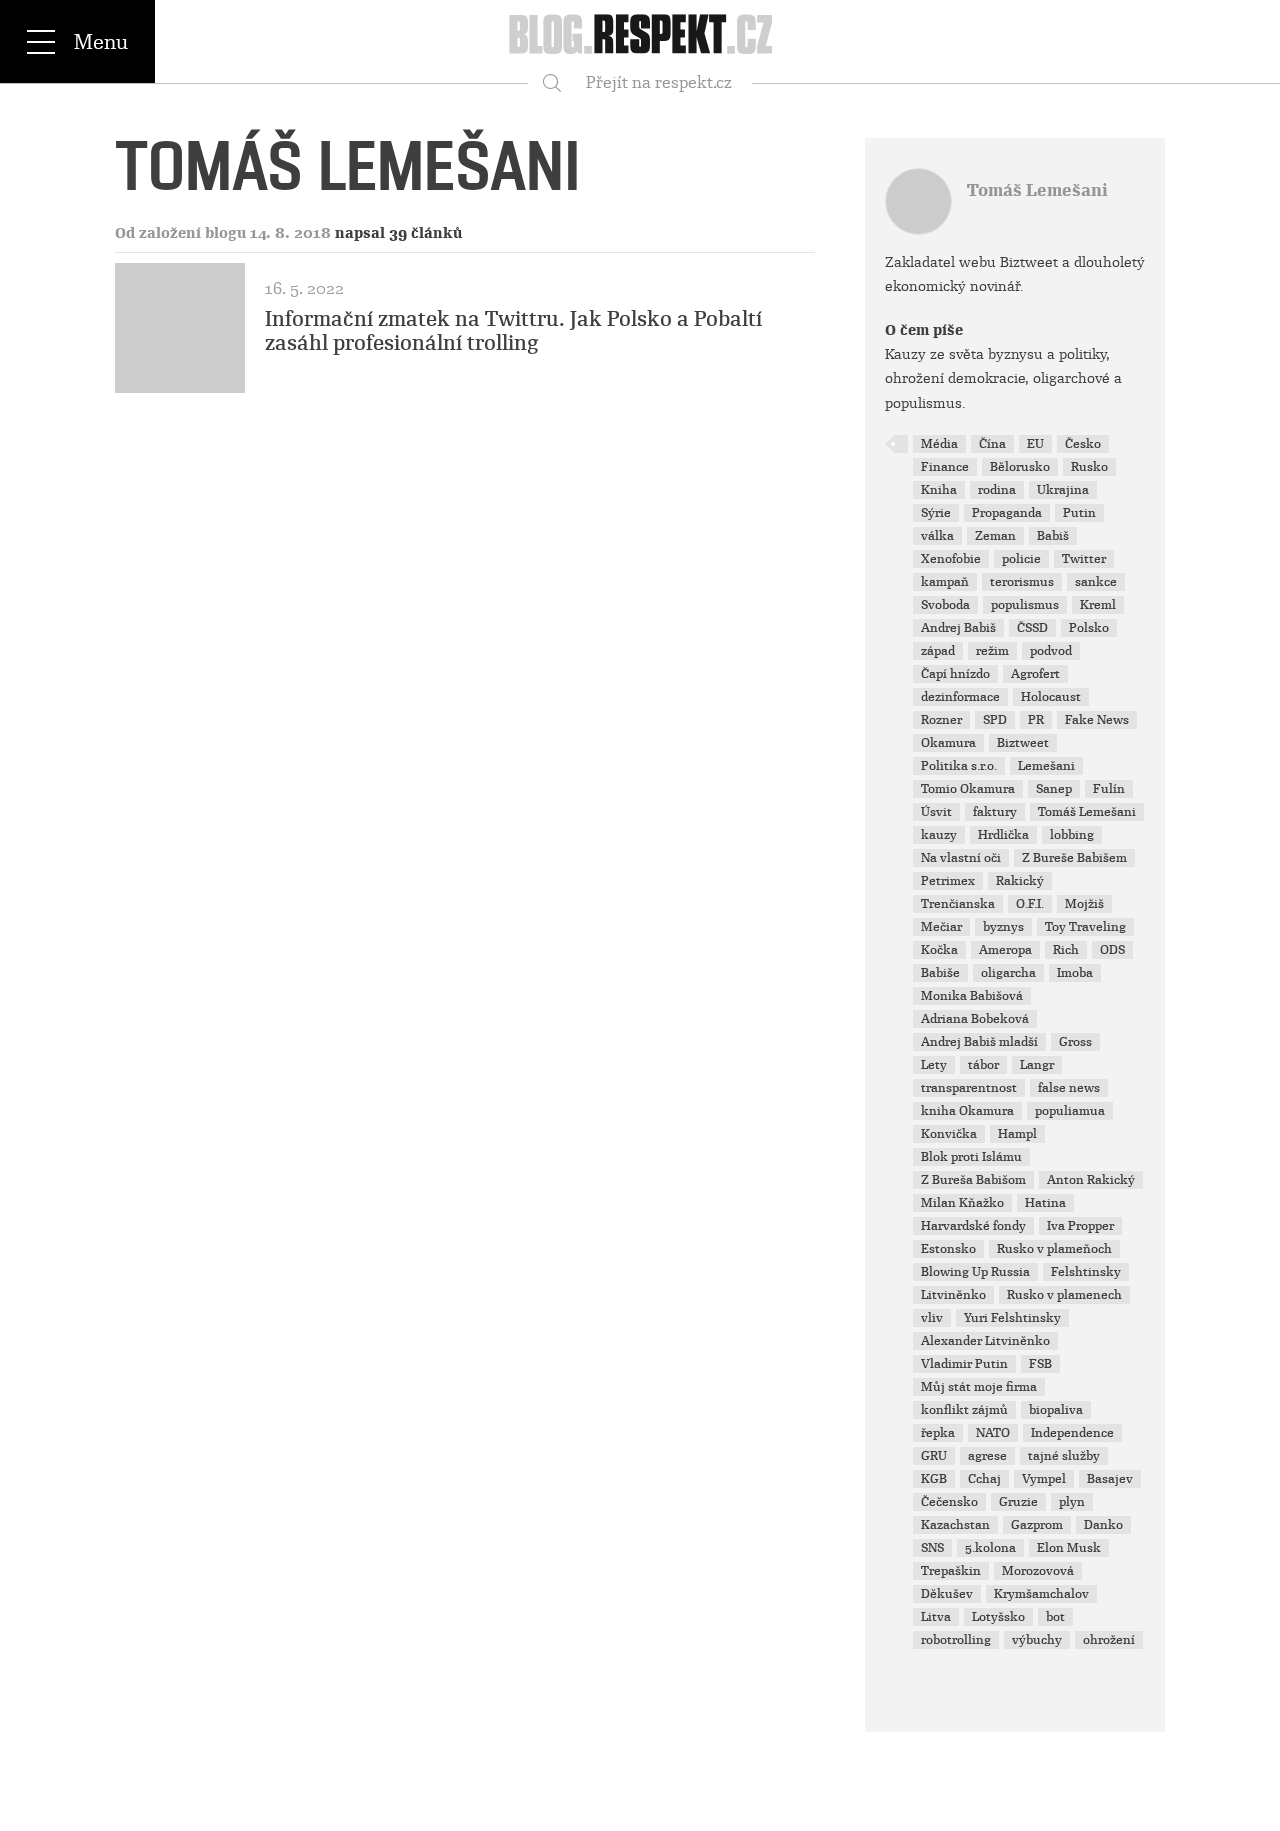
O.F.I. (1030, 904)
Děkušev (947, 1594)
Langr (1037, 1065)
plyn (1072, 1502)
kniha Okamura (967, 1111)
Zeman (995, 536)
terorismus (1022, 582)
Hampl (1017, 1134)
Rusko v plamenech (1064, 1295)
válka (937, 536)
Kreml (1098, 605)
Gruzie (1018, 1502)
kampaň (945, 582)
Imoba (1075, 973)
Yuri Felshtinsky (1012, 1318)
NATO (993, 1433)
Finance (945, 467)
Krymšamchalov (1041, 1594)
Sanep (1054, 789)
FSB (1040, 1364)
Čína (992, 444)
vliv (932, 1318)
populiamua (1070, 1111)
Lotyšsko (998, 1617)
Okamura (948, 743)
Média (939, 444)
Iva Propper (1080, 1226)
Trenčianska (958, 904)
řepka (938, 1433)
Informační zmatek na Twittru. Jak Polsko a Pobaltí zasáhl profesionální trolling (513, 331)
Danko (1103, 1525)
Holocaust (1051, 697)
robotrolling (956, 1640)
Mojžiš (1084, 904)
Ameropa (1005, 950)
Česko (1083, 444)
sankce (1096, 582)
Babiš (1053, 536)
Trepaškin (951, 1571)
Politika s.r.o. (959, 766)
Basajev (1110, 1479)
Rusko (1089, 467)
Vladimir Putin (964, 1364)
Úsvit (936, 812)
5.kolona (990, 1548)
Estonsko (948, 1249)
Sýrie (936, 513)
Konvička (949, 1134)
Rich (1066, 950)
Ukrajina (1063, 490)
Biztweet (1023, 743)
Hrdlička (1003, 835)
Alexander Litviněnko (985, 1341)
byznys (1003, 927)
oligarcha (1008, 973)
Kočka (939, 950)
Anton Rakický (1091, 1180)
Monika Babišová (972, 996)
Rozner (941, 720)
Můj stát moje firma (979, 1387)
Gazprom (1037, 1525)
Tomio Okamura (968, 789)
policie (1021, 559)
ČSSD (1032, 628)
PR (1036, 720)
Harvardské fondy (973, 1226)
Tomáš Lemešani (1037, 190)
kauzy (939, 835)
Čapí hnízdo (955, 674)
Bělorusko (1020, 467)
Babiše (940, 973)
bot (1055, 1617)
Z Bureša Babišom (973, 1180)
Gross (1075, 1042)
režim (992, 651)
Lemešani (1046, 766)
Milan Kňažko (962, 1203)
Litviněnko (953, 1295)
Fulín (1109, 789)
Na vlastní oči (961, 858)
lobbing (1072, 835)
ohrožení (1109, 1640)
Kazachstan (955, 1525)
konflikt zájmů (964, 1410)
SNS (932, 1548)
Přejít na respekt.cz (659, 82)
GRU (934, 1456)
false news (1069, 1088)
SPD (995, 720)
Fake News (1097, 720)
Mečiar (941, 927)
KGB (934, 1479)
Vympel (1044, 1479)
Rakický (1020, 881)
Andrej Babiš (958, 628)
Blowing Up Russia (975, 1272)
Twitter (1084, 559)
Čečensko (949, 1502)
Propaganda (1007, 513)
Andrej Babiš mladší (979, 1042)
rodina (997, 490)
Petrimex (948, 881)
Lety (934, 1065)
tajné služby (1064, 1456)
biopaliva (1056, 1410)
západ (938, 651)
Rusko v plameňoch (1054, 1249)
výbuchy (1037, 1640)
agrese (987, 1456)
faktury (995, 812)
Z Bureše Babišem (1074, 858)
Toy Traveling (1085, 927)
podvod (1051, 651)
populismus (1025, 605)
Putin (1079, 513)
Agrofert (1035, 674)
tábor (983, 1065)
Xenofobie (951, 559)
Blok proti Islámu (971, 1157)
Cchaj (984, 1479)
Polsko (1089, 628)
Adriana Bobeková (975, 1019)
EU (1035, 444)
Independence (1072, 1433)
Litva (936, 1617)
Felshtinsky (1086, 1272)
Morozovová (1038, 1571)
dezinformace (960, 697)
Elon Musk (1069, 1548)
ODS (1112, 950)
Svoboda (945, 605)
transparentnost (969, 1088)
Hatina (1045, 1203)
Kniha (939, 490)
